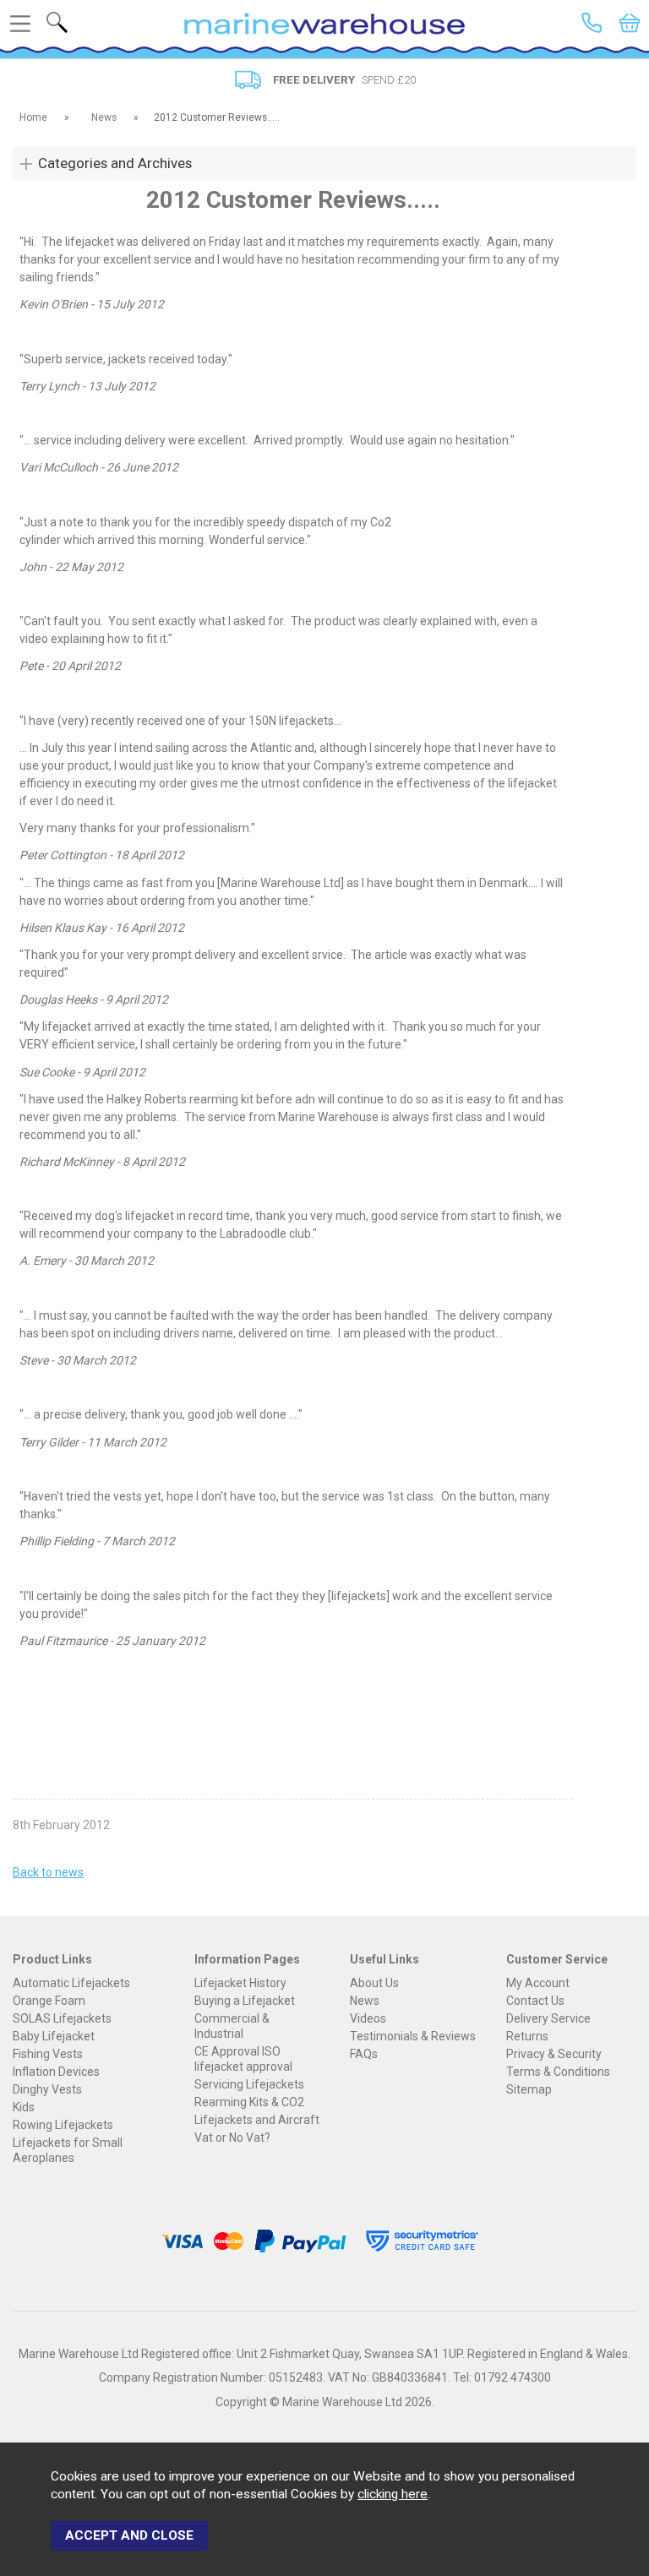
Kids (24, 2107)
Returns (527, 2036)
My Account (538, 1983)
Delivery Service (548, 2018)
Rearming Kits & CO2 (249, 2102)
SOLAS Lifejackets (62, 2018)
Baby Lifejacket (54, 2036)
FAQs (364, 2054)
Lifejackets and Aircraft (257, 2120)
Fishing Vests (48, 2054)
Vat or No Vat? (232, 2138)
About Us (374, 1983)
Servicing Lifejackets (249, 2084)
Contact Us (535, 2001)
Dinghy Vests (47, 2089)
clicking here (393, 2494)
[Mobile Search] (57, 22)
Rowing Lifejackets (63, 2125)
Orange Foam (49, 2001)
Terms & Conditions (558, 2072)
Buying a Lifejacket (245, 2001)
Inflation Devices (56, 2072)
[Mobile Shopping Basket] (630, 23)
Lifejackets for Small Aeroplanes (68, 2150)
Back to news (48, 1872)
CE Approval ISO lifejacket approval (243, 2059)
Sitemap (529, 2089)
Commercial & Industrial (232, 2026)
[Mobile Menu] (20, 24)
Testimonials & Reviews (413, 2036)
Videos (368, 2018)
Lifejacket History (240, 1983)
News (365, 2001)
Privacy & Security (554, 2054)
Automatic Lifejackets (71, 1983)
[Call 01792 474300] (592, 23)
